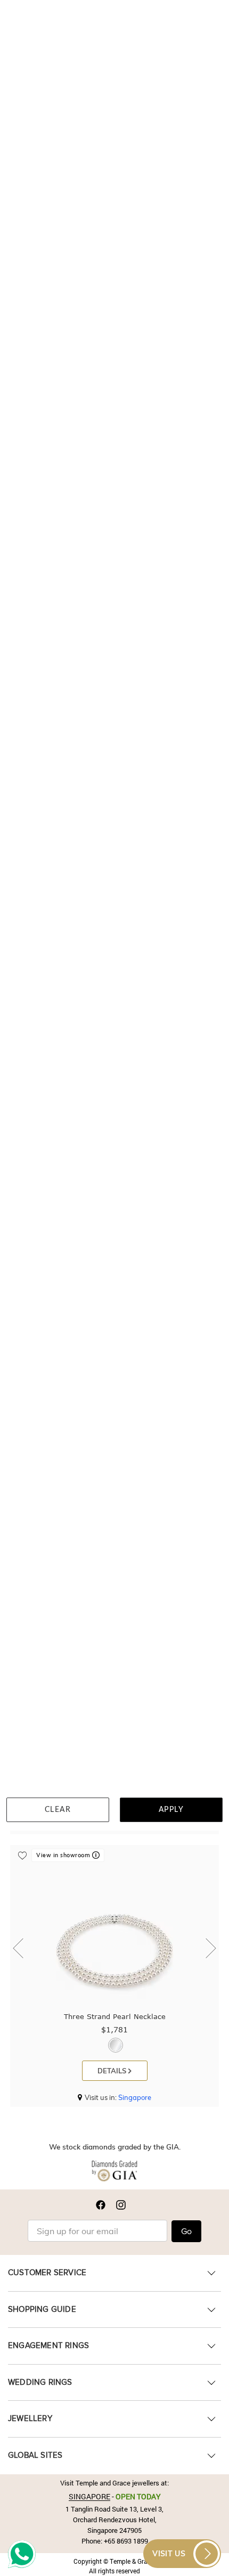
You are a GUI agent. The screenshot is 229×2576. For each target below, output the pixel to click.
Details (113, 2071)
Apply (171, 1810)
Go (186, 2232)
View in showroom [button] (64, 1855)
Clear (58, 1810)
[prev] (21, 1949)
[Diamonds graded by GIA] (114, 2173)
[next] (208, 1949)
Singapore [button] (135, 2097)
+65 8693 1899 (126, 2541)
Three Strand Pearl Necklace (115, 2016)
